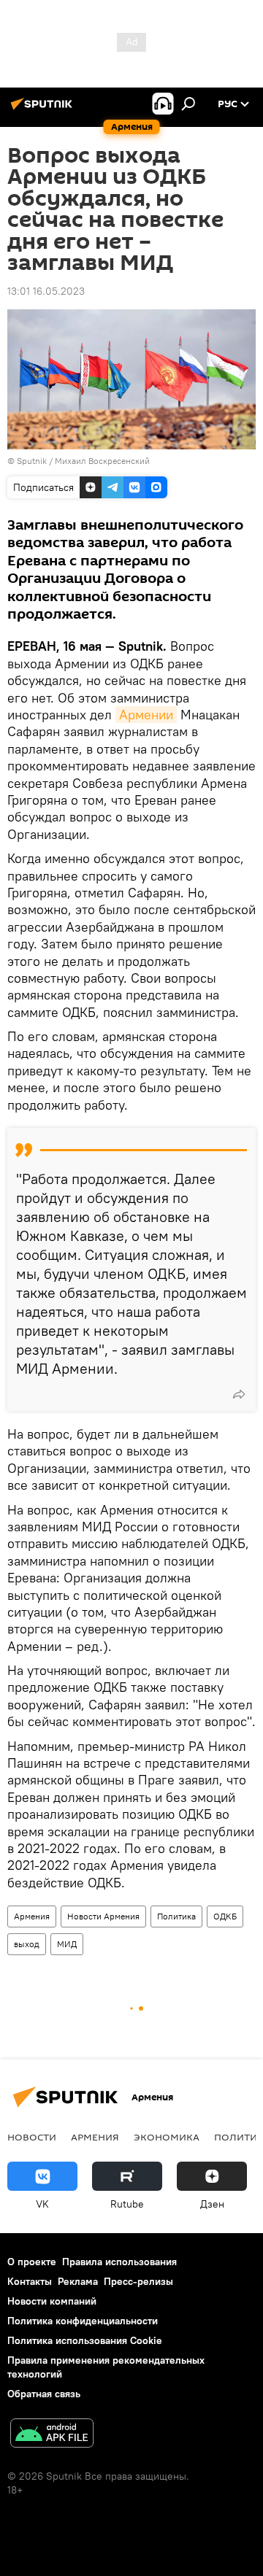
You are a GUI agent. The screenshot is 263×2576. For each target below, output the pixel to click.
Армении (146, 715)
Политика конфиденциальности (83, 2321)
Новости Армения (103, 1916)
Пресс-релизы (138, 2281)
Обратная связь (44, 2394)
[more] (239, 1394)
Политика (176, 1916)
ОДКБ (225, 1916)
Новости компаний (52, 2301)
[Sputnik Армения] (44, 109)
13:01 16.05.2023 (46, 291)
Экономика (167, 2137)
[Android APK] (52, 2435)
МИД (67, 1944)
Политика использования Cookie (85, 2340)
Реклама (78, 2281)
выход (27, 1944)
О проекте (32, 2262)
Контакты (30, 2281)
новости (32, 2137)
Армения (32, 1916)
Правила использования (119, 2262)
